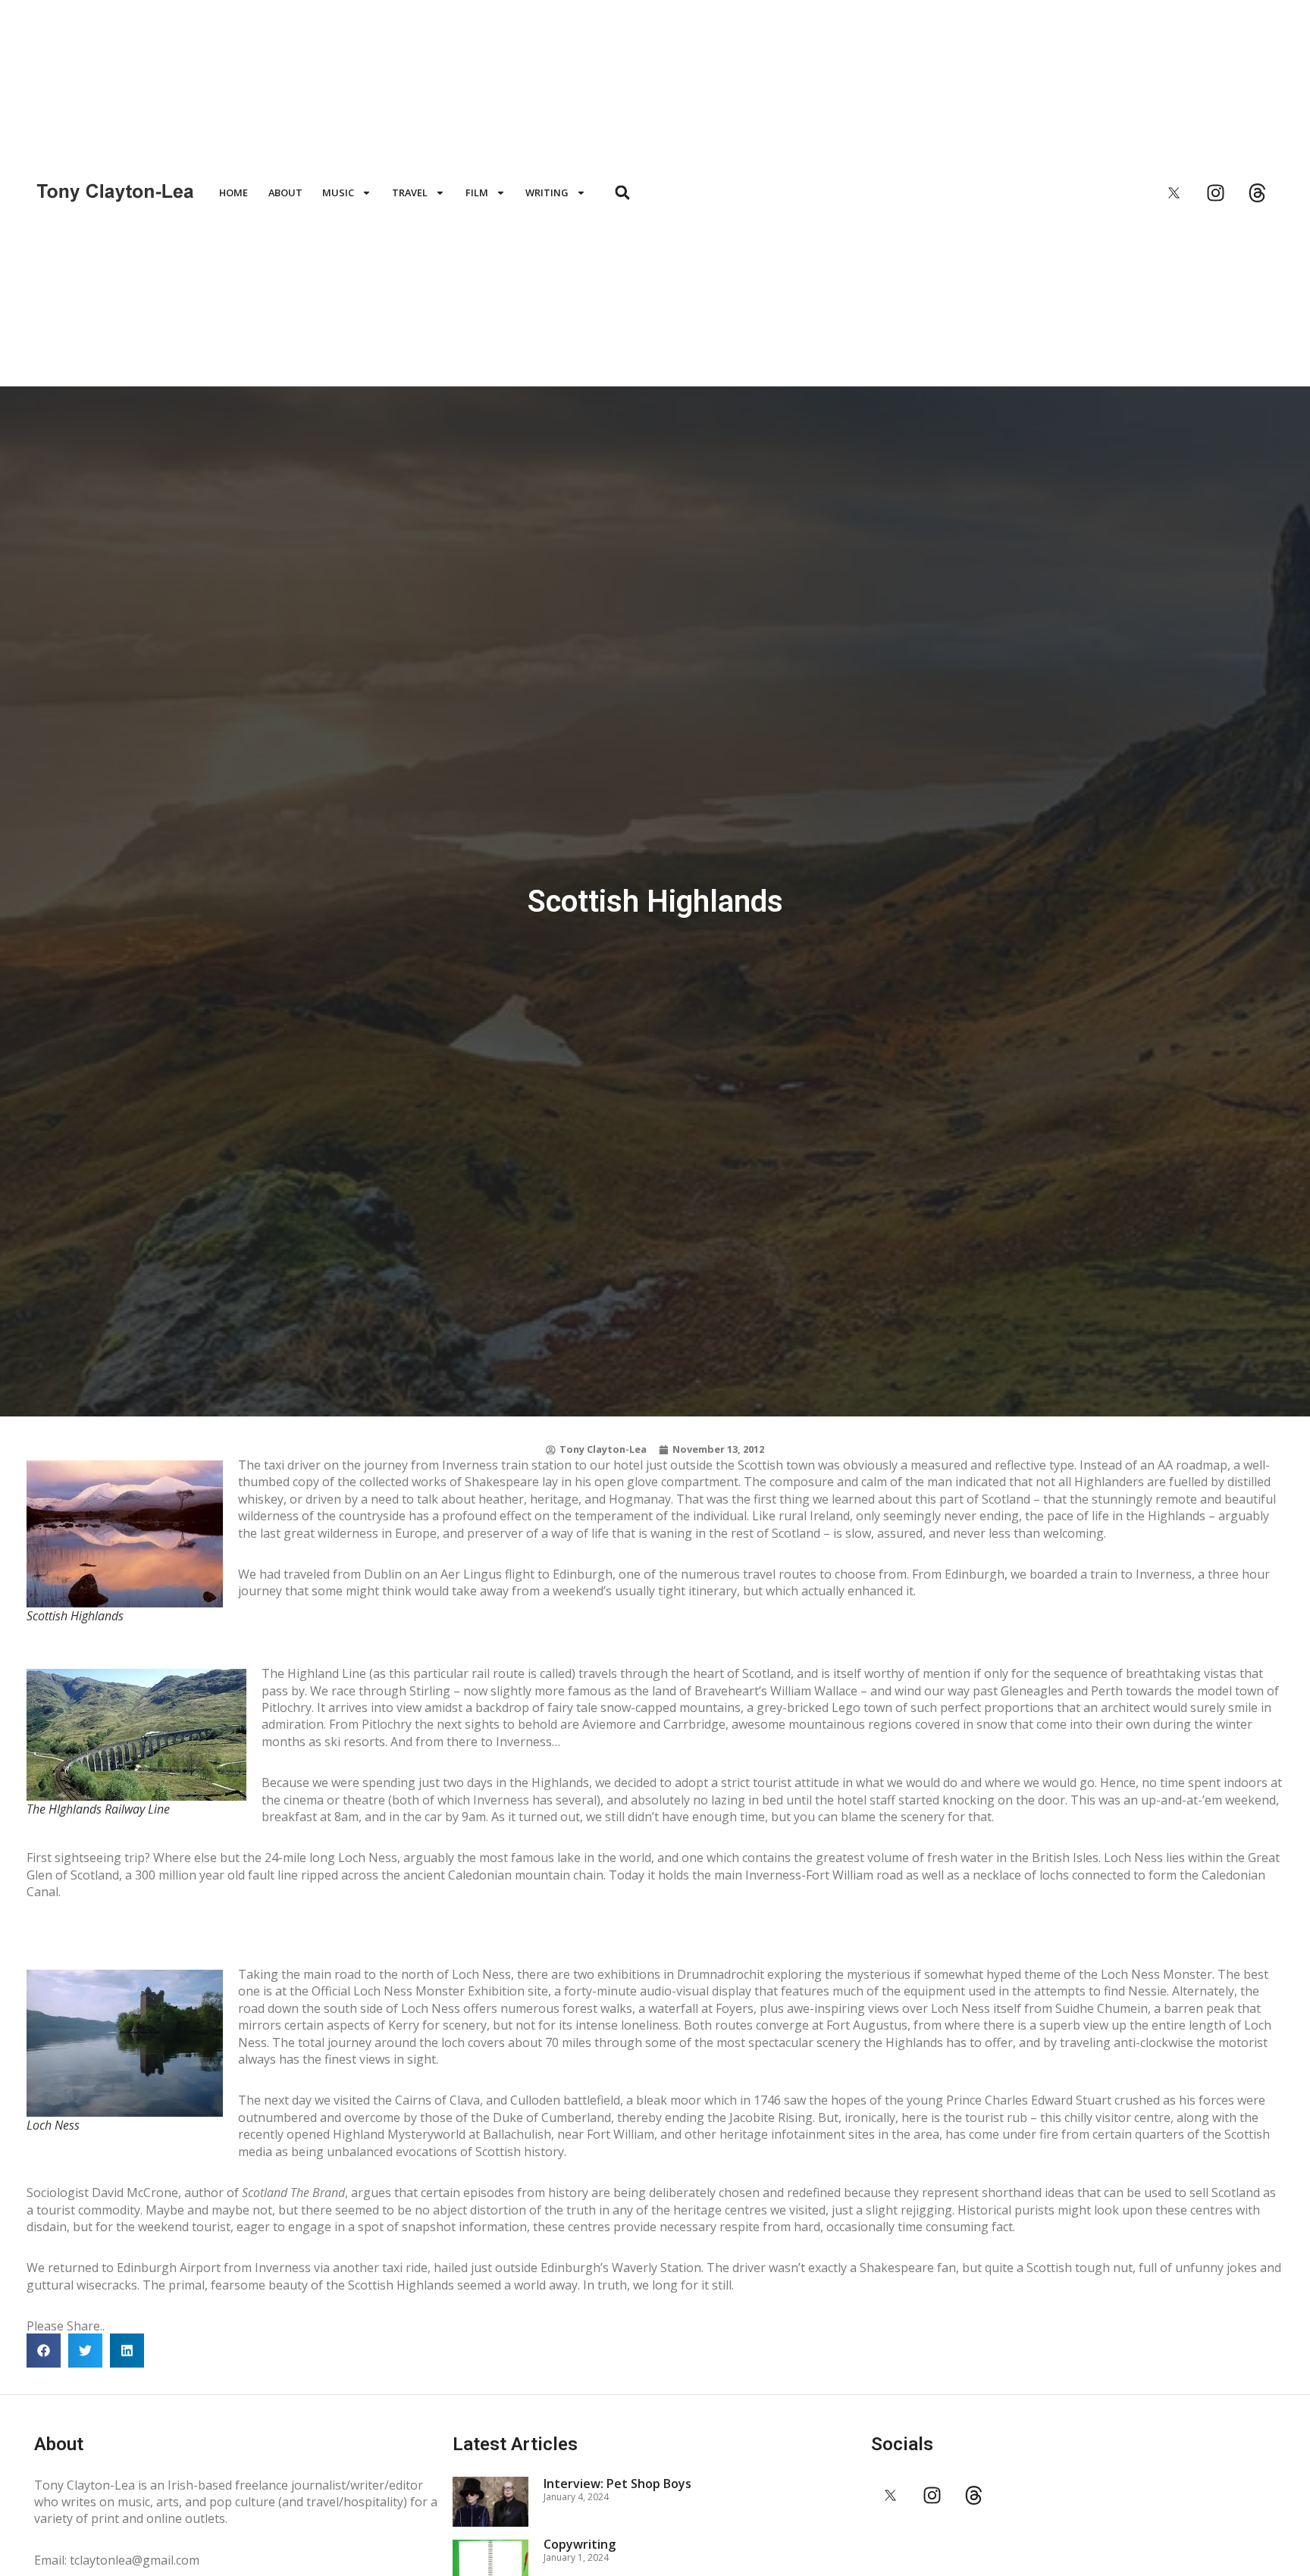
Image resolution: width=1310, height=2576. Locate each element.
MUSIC (338, 192)
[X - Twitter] (1174, 192)
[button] (622, 193)
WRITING (547, 192)
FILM (477, 192)
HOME (233, 192)
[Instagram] (1215, 192)
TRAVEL (410, 192)
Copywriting (580, 2544)
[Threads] (1257, 192)
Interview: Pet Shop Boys (617, 2484)
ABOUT (285, 192)
